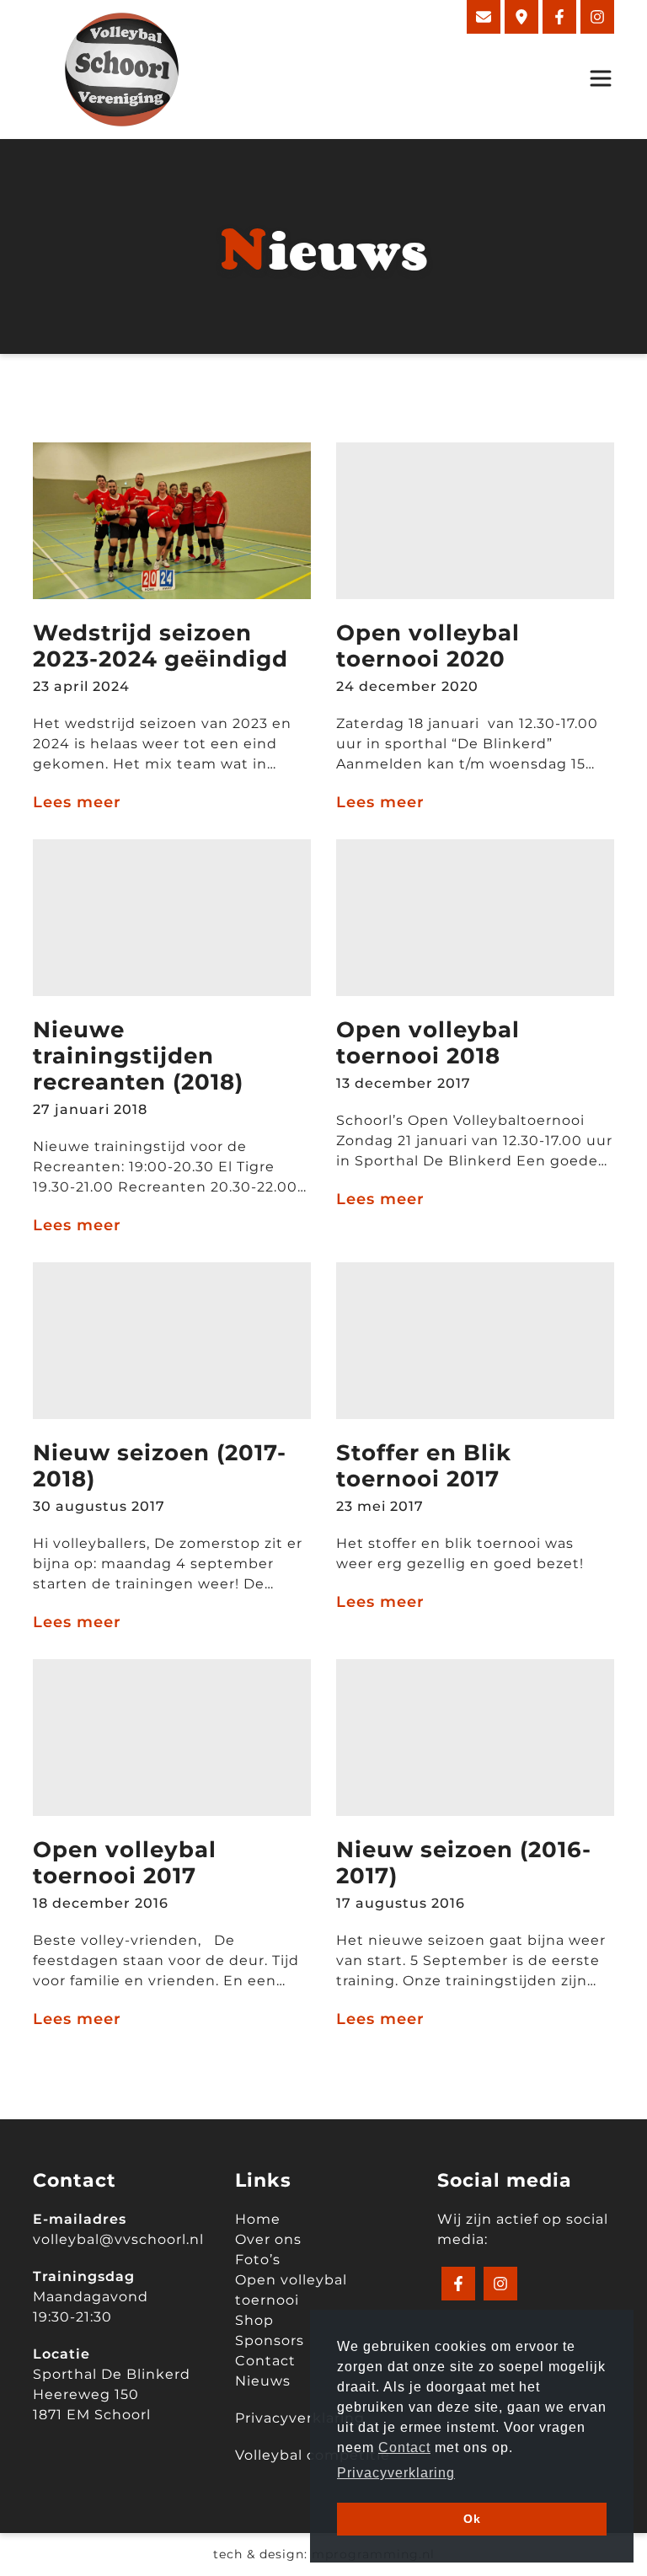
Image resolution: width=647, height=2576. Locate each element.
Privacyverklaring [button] (396, 2473)
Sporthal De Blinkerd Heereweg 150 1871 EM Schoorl (112, 2394)
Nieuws (263, 2381)
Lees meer (77, 802)
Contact (265, 2361)
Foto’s (258, 2260)
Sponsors (270, 2340)
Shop (254, 2320)
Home (258, 2219)
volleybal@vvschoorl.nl (118, 2239)
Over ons (268, 2239)
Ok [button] (472, 2519)
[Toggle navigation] (596, 78)
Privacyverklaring (300, 2418)
